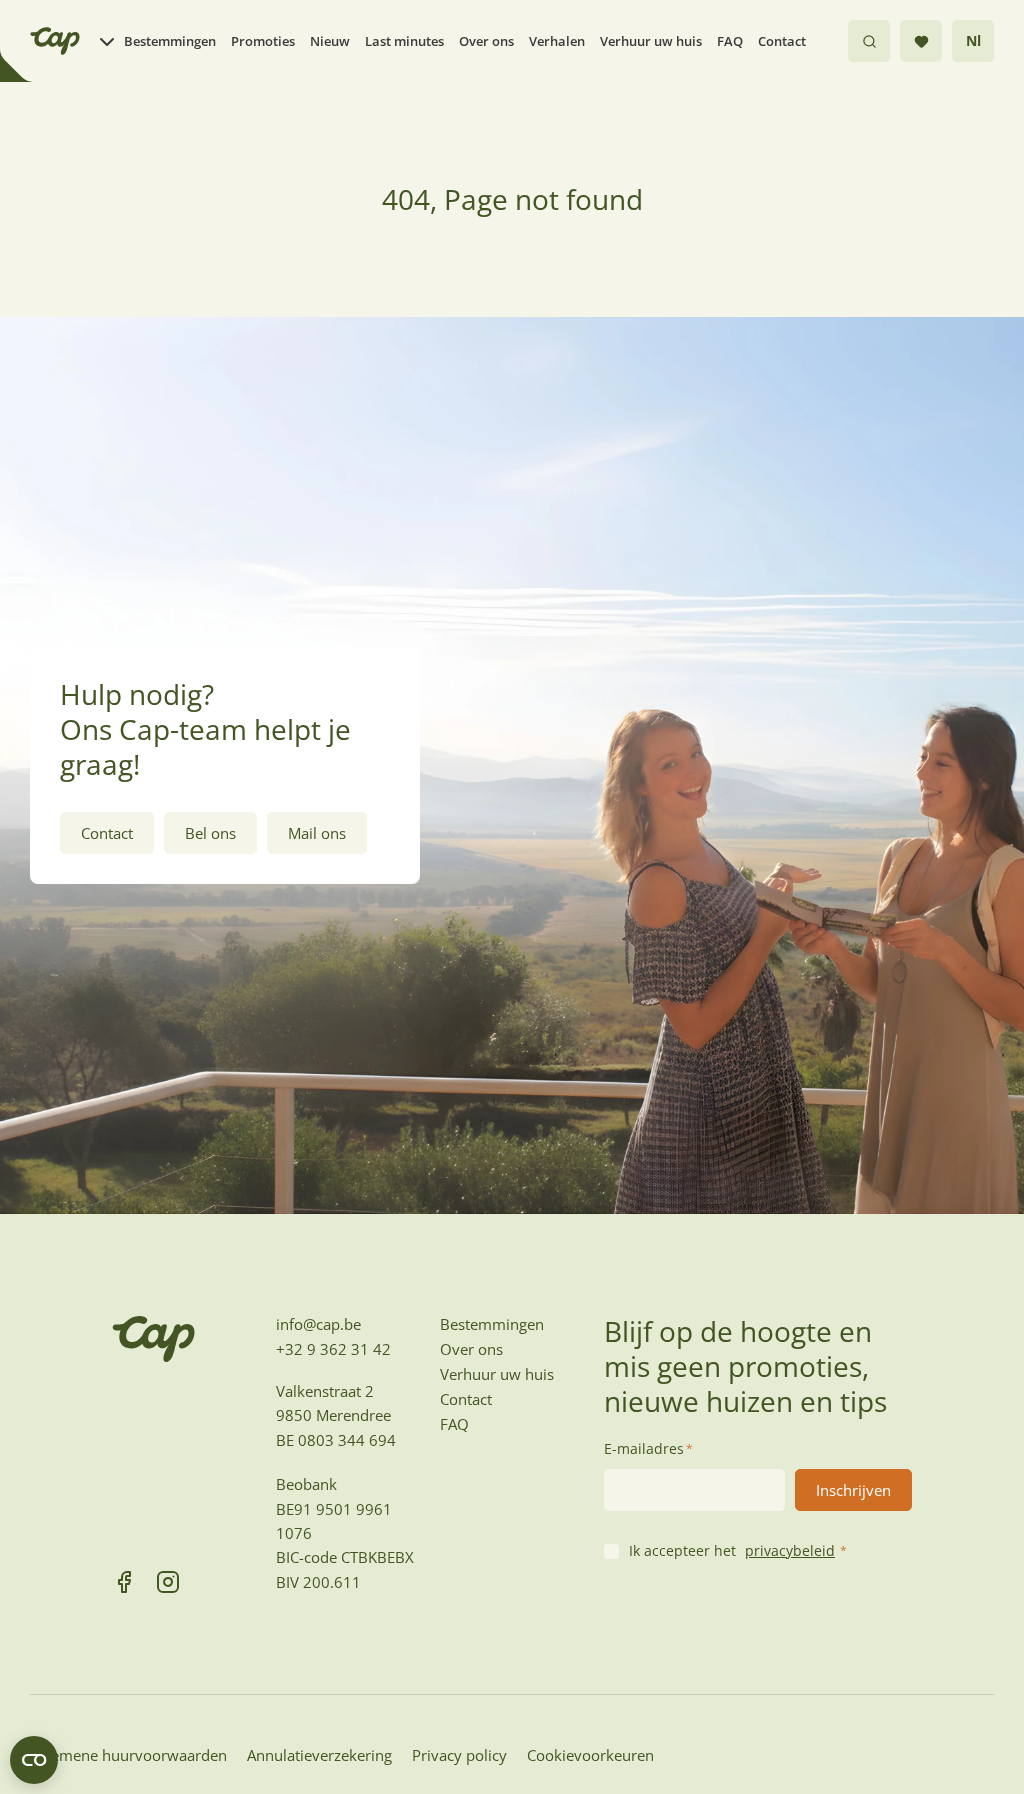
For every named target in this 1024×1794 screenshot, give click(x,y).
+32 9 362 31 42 (333, 1349)
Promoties (263, 41)
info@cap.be (318, 1324)
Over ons (486, 41)
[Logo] (55, 41)
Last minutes (404, 41)
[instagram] (168, 1582)
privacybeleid (790, 1550)
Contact (782, 41)
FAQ (730, 41)
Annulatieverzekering (319, 1755)
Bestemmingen (170, 41)
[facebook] (124, 1582)
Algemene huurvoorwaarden (128, 1755)
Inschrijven (853, 1490)
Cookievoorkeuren (590, 1755)
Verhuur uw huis (651, 41)
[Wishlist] (921, 41)
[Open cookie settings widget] (34, 1760)
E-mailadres (648, 1448)
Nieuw (330, 41)
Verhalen (557, 41)
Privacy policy (459, 1755)
